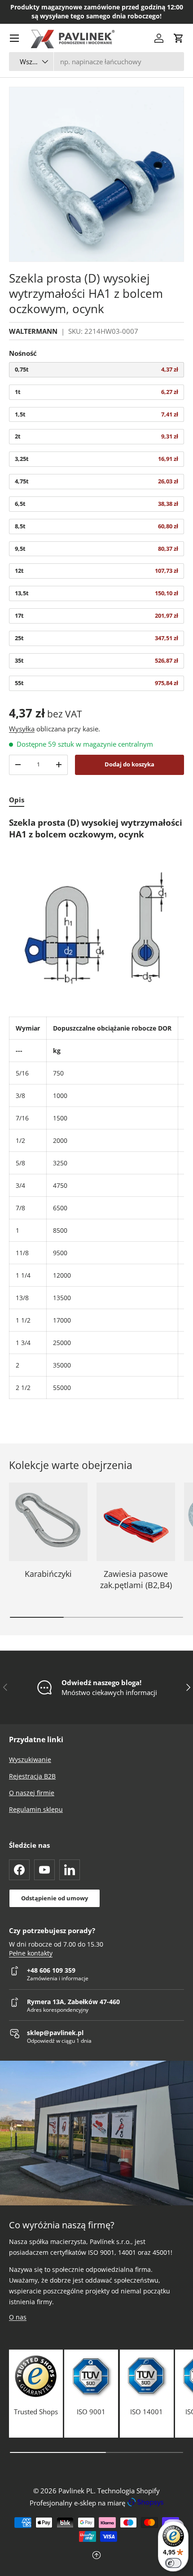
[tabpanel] (96, 1108)
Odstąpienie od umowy (55, 1898)
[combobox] (96, 62)
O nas (18, 2317)
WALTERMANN (33, 331)
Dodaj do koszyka (129, 764)
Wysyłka (22, 729)
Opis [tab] (17, 800)
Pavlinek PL (76, 2491)
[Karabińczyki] (48, 1522)
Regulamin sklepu (36, 1809)
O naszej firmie (32, 1793)
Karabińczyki (48, 1574)
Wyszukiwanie (30, 1759)
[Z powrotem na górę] (96, 2556)
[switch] (173, 2563)
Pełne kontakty (31, 1953)
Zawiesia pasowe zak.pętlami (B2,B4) (136, 1579)
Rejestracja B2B (32, 1776)
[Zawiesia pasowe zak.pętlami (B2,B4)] (136, 1522)
